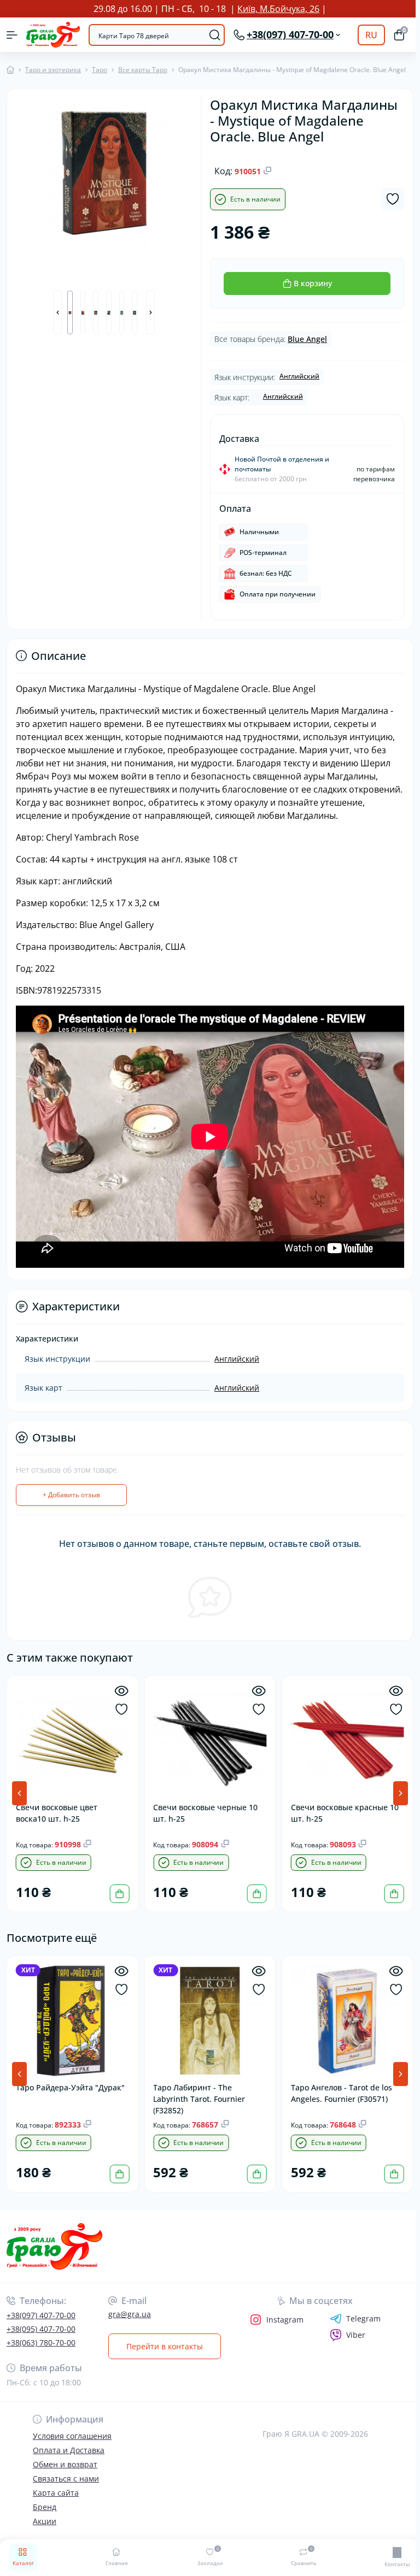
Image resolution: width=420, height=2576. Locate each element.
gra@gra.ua (130, 2314)
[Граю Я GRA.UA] (69, 2246)
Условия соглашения (72, 2436)
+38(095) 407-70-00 (41, 2329)
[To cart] (118, 1892)
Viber (352, 2335)
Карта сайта (56, 2493)
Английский (297, 376)
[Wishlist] (120, 1709)
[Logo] (53, 35)
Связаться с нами (66, 2478)
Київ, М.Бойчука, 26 (276, 9)
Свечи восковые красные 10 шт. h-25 (342, 1811)
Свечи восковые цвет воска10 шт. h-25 (57, 1811)
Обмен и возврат (65, 2464)
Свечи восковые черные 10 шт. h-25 (204, 1811)
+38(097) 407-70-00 (41, 2315)
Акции (45, 2521)
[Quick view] (120, 1691)
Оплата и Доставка (69, 2450)
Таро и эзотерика (53, 70)
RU (367, 35)
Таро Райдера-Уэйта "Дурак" (70, 2085)
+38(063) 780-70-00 (41, 2342)
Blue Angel (305, 339)
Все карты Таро (143, 70)
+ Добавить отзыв (71, 1495)
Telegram (360, 2319)
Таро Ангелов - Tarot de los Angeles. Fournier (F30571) (338, 2090)
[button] (57, 311)
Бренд (45, 2507)
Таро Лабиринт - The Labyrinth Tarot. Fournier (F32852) (198, 2096)
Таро (100, 70)
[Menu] (12, 35)
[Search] (211, 35)
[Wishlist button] (388, 199)
